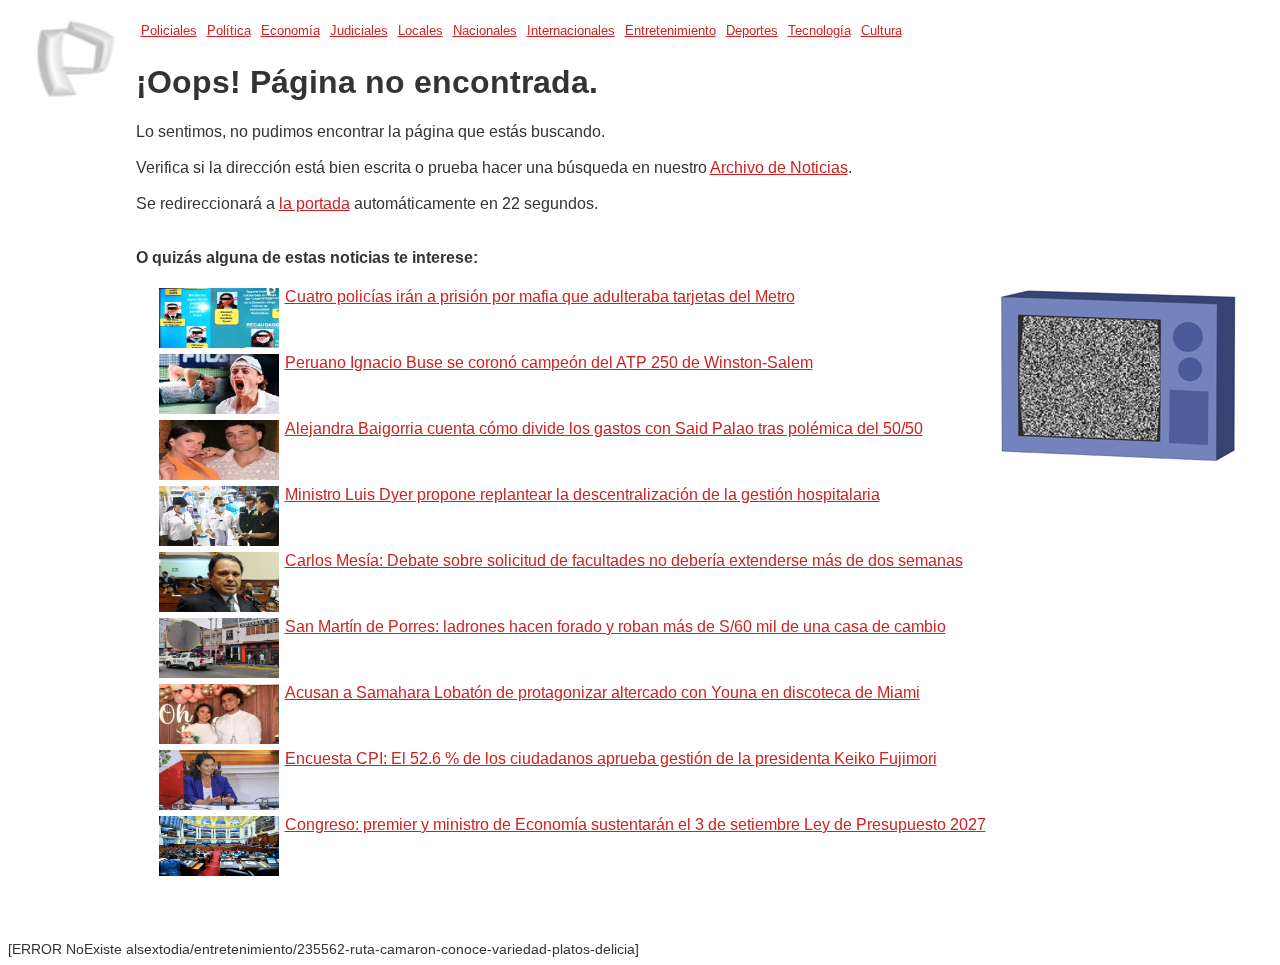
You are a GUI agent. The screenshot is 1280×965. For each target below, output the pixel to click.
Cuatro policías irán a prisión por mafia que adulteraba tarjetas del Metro (540, 296)
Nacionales (485, 30)
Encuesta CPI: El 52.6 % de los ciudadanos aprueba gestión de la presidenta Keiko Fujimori (611, 758)
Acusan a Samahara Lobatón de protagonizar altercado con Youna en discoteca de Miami (602, 692)
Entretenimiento (670, 30)
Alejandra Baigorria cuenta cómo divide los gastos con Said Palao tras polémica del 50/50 (604, 428)
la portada (314, 203)
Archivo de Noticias (779, 167)
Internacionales (571, 30)
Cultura (881, 30)
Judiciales (359, 30)
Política (229, 30)
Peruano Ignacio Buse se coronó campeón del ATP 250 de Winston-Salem (549, 362)
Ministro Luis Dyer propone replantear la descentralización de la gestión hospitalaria (582, 494)
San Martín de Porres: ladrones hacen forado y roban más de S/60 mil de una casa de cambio (615, 626)
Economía (290, 30)
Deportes (752, 30)
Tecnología (819, 30)
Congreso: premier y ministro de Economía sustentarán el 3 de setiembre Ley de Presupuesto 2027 (635, 824)
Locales (420, 30)
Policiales (169, 30)
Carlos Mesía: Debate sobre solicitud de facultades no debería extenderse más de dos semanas (624, 560)
